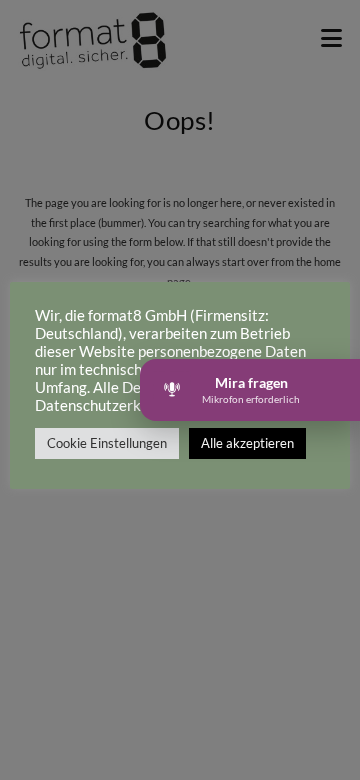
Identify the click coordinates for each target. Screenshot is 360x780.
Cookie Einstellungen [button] (107, 443)
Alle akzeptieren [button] (247, 443)
